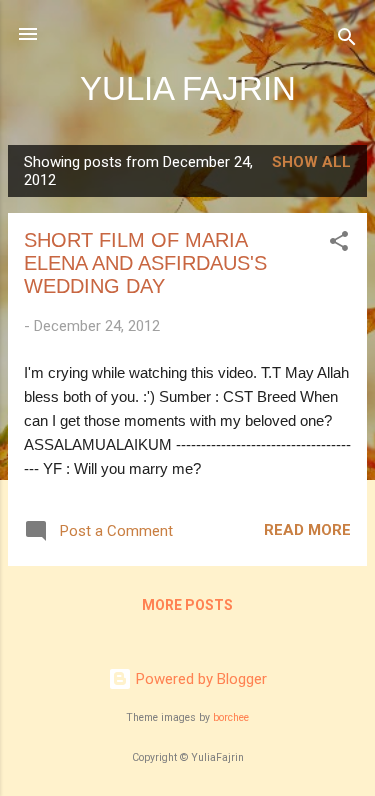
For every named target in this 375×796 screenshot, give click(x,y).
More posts (187, 605)
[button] (339, 244)
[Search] (347, 40)
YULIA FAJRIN (188, 88)
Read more (307, 530)
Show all (311, 162)
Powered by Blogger (199, 679)
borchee (231, 717)
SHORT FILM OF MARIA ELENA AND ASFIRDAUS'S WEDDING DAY (145, 263)
